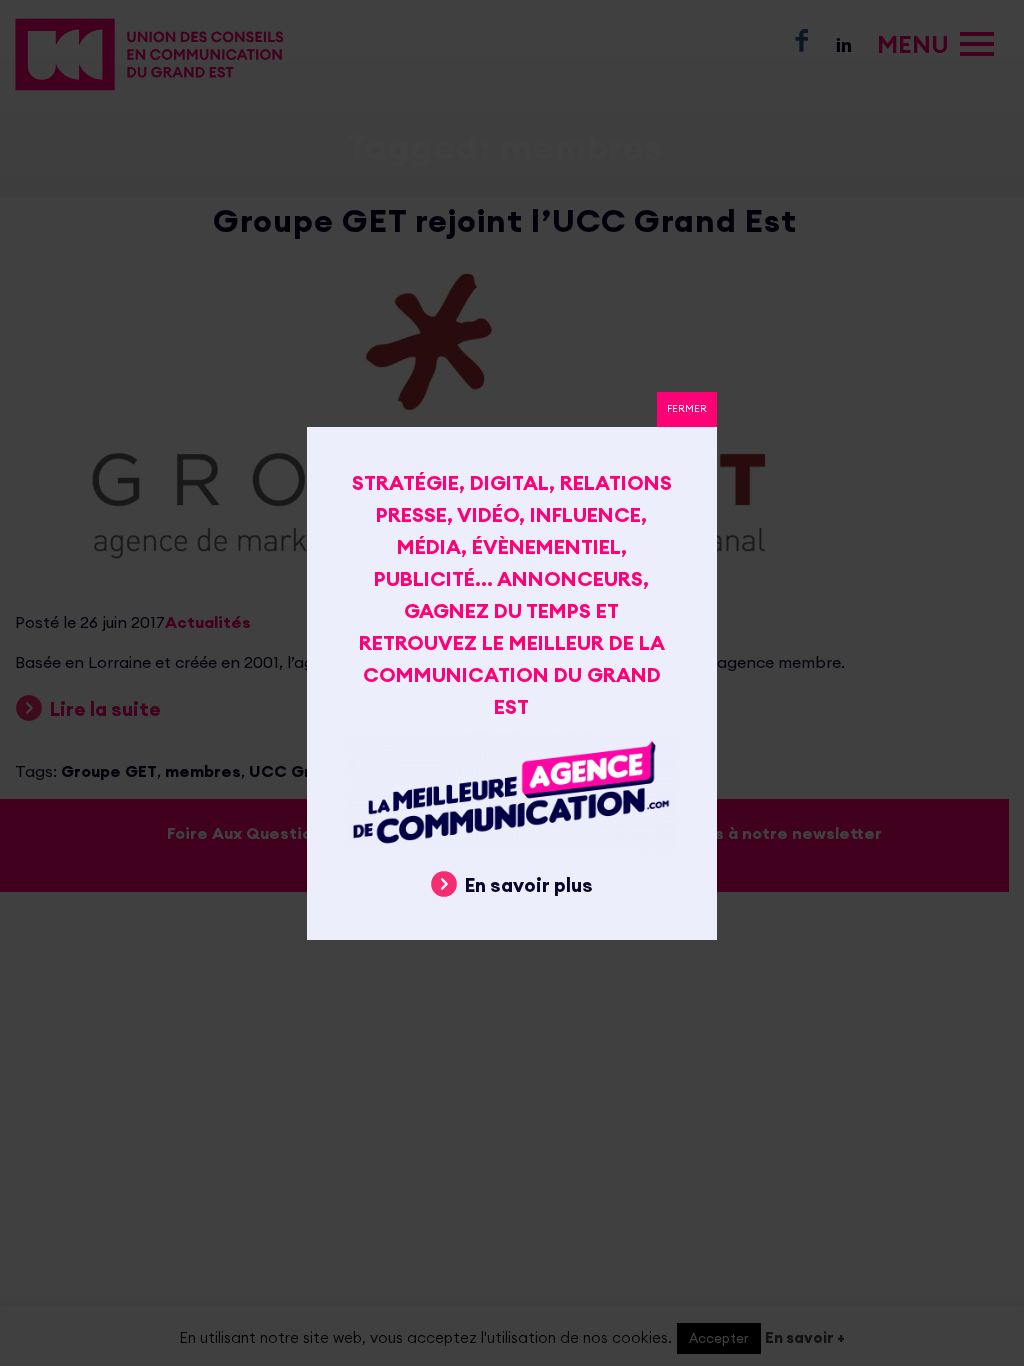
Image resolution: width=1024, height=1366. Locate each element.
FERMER (687, 408)
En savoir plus (529, 885)
